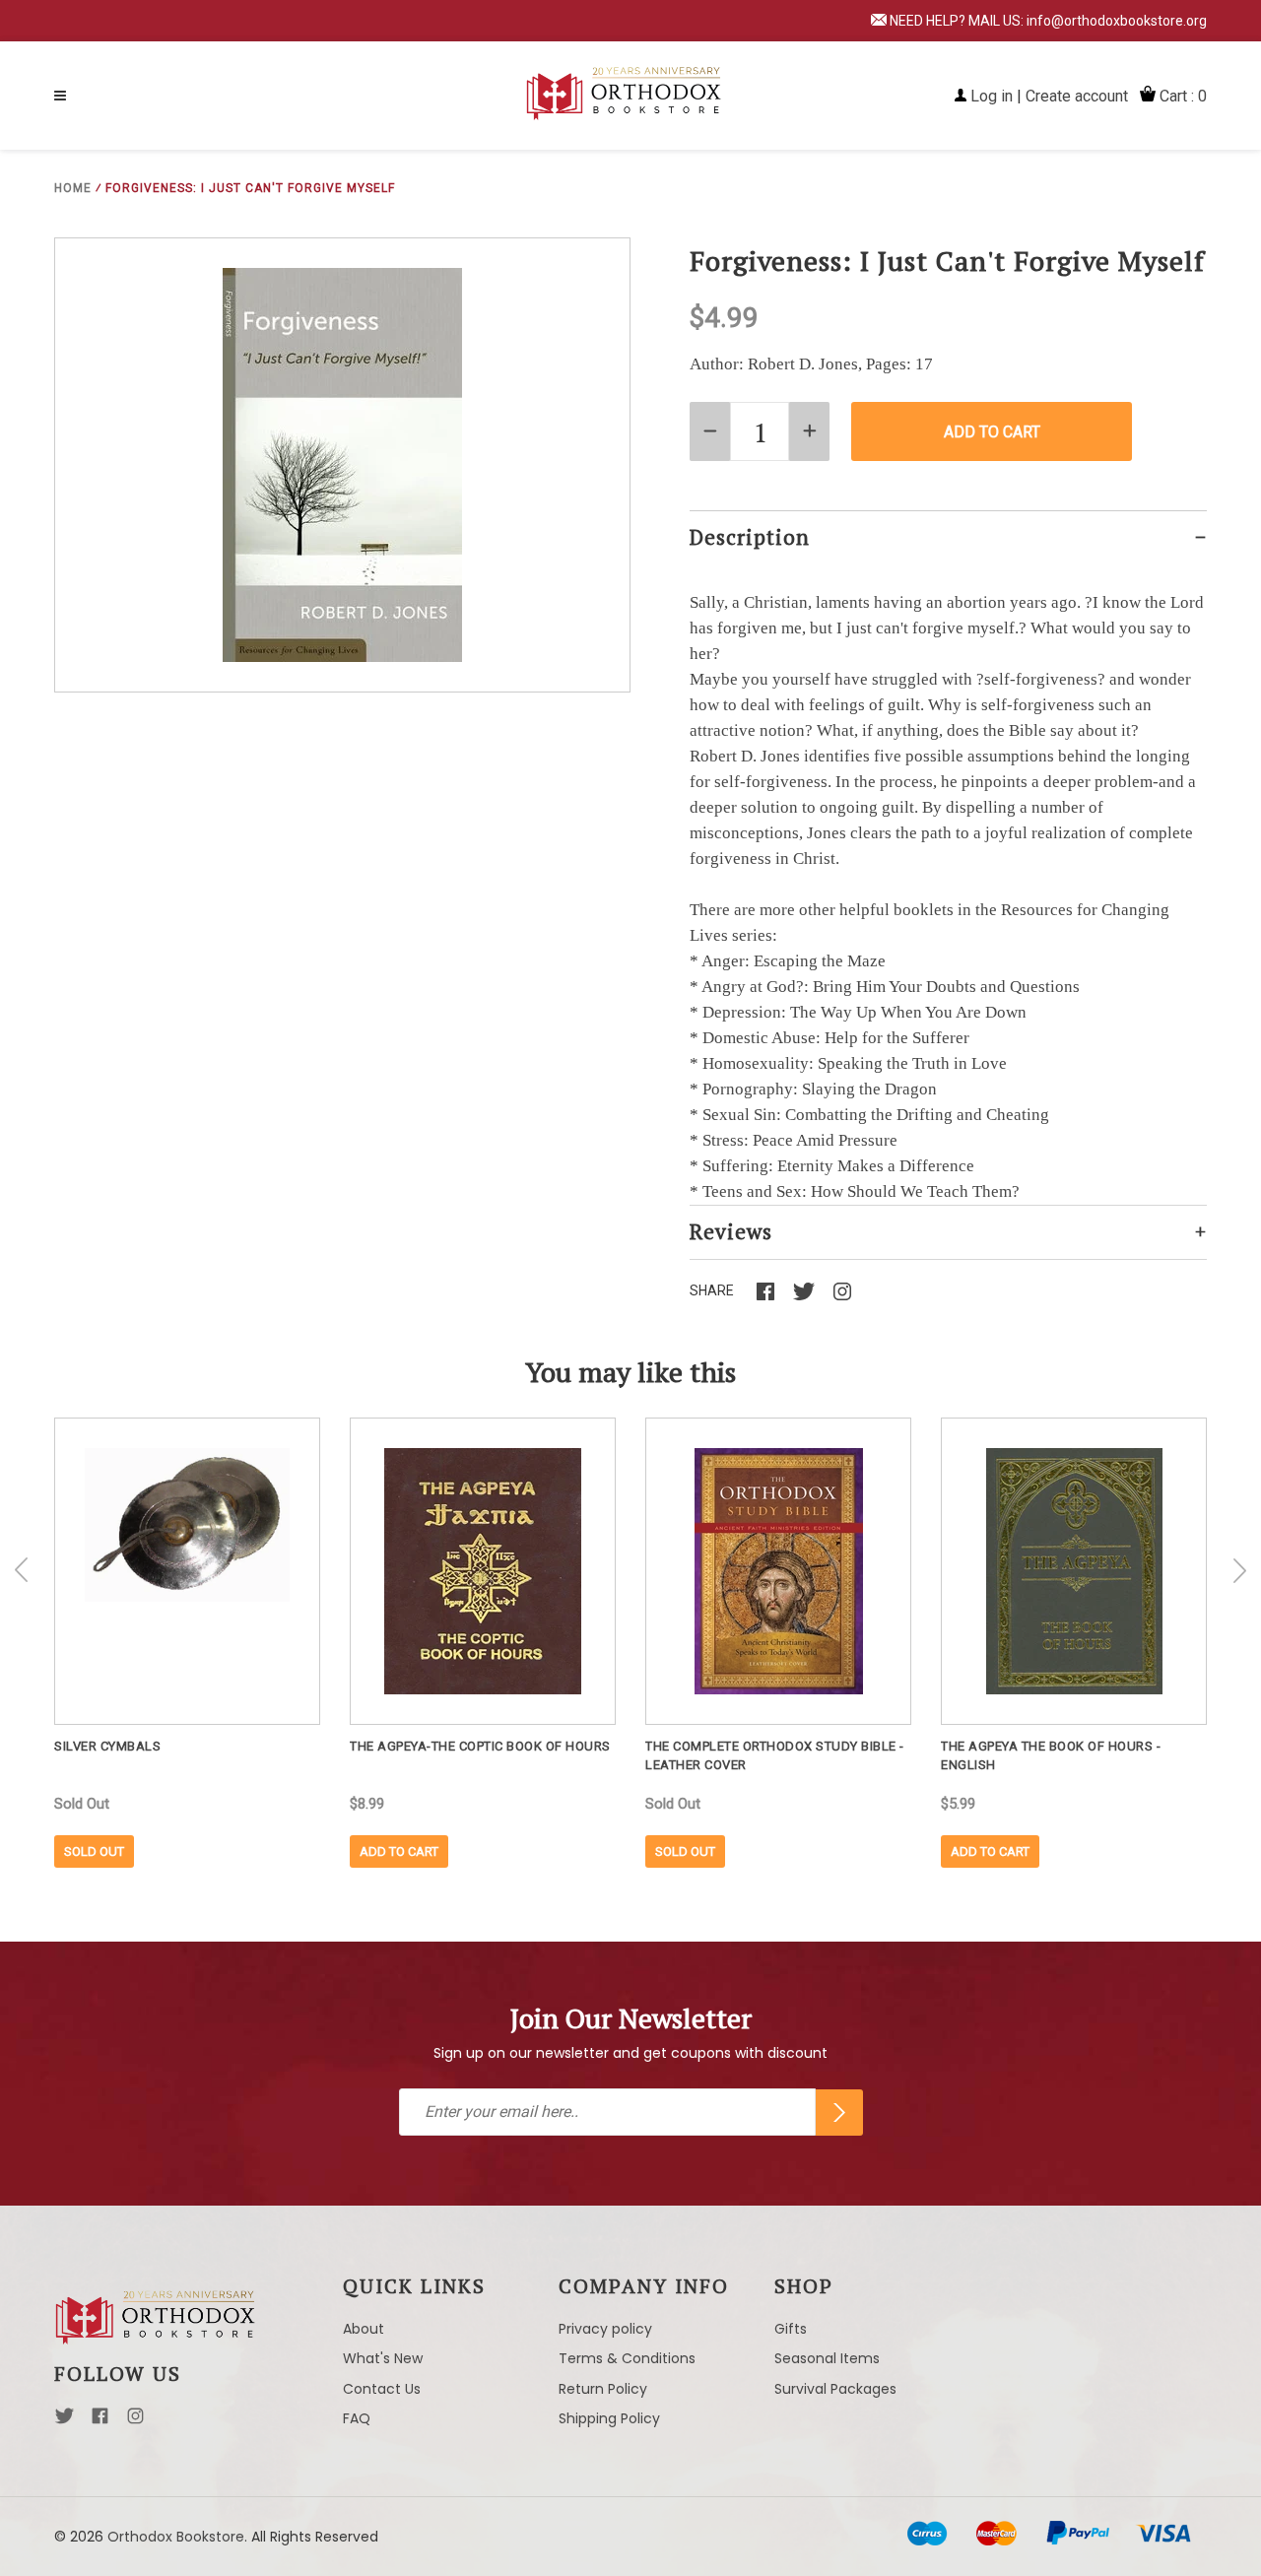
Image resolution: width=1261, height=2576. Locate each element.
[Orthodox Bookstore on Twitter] (65, 2421)
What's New (383, 2358)
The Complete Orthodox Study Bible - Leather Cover (775, 1755)
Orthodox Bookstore (176, 2537)
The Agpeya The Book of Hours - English (1051, 1755)
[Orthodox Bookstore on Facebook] (100, 2421)
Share (712, 1290)
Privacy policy (605, 2329)
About (364, 2329)
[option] (187, 1643)
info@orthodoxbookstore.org (1117, 21)
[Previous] (22, 1570)
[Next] (1239, 1570)
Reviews (731, 1231)
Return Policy (603, 2389)
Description (750, 537)
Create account (1077, 96)
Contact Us (382, 2389)
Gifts (791, 2329)
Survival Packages (835, 2389)
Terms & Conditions (627, 2358)
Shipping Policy (609, 2418)
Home (73, 188)
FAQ (357, 2418)
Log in (992, 96)
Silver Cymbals (107, 1746)
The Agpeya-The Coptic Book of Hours (480, 1746)
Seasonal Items (827, 2358)
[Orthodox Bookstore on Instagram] (135, 2421)
